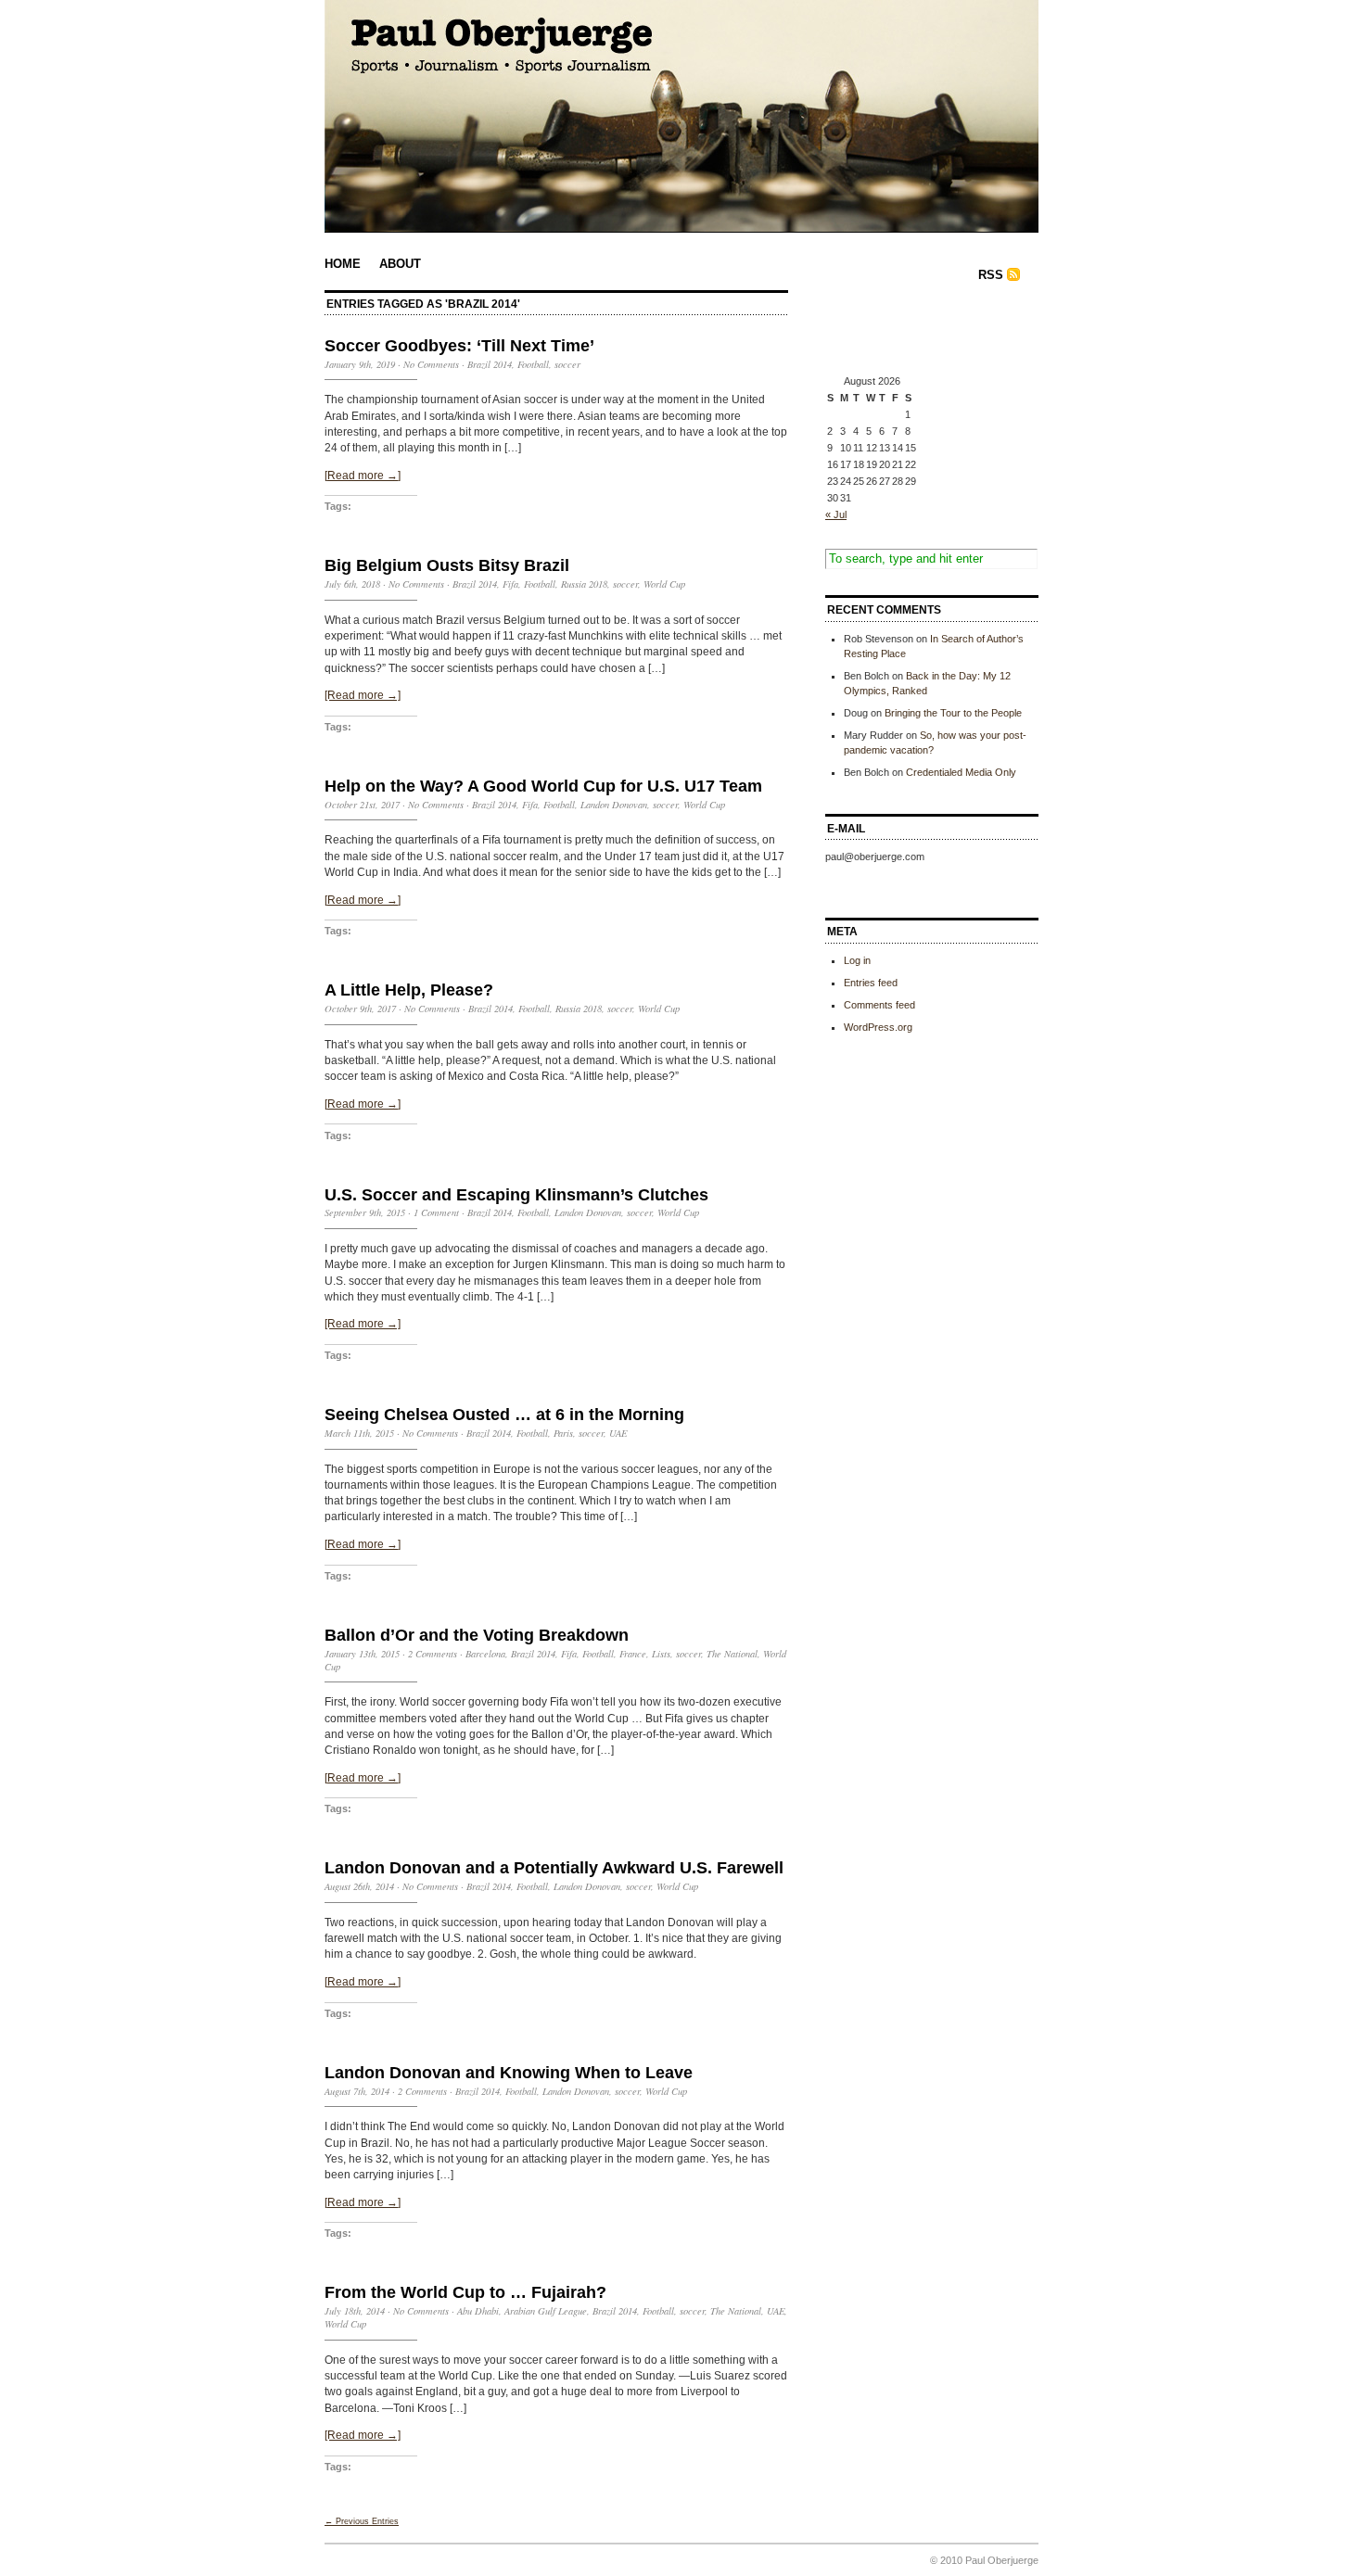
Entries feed (871, 983)
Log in (857, 960)
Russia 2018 (584, 584)
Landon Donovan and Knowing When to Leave (509, 2073)
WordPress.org (878, 1027)
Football (533, 364)
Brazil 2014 (490, 364)
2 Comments (433, 1654)
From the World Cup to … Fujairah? (465, 2292)
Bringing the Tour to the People (953, 713)
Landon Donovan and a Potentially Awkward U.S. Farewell (554, 1868)
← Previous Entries (362, 2521)
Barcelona (485, 1654)
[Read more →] (363, 476)
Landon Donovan (614, 805)
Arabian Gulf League (546, 2311)
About (400, 264)
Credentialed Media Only (961, 772)
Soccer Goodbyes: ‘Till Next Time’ (459, 346)
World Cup (664, 584)
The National (732, 1654)
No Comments (431, 364)
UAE (618, 1433)
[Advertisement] (918, 332)
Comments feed (879, 1005)
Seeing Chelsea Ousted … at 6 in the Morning (504, 1415)
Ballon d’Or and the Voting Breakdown (477, 1635)
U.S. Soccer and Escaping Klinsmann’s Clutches (516, 1195)
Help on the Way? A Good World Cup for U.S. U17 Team (543, 786)
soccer (567, 364)
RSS (991, 275)
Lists (661, 1654)
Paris (563, 1433)
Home (343, 264)
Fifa (510, 584)
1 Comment (436, 1212)
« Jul (836, 514)
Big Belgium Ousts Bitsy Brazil (447, 565)
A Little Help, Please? (409, 990)
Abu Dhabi (478, 2311)
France (633, 1654)
